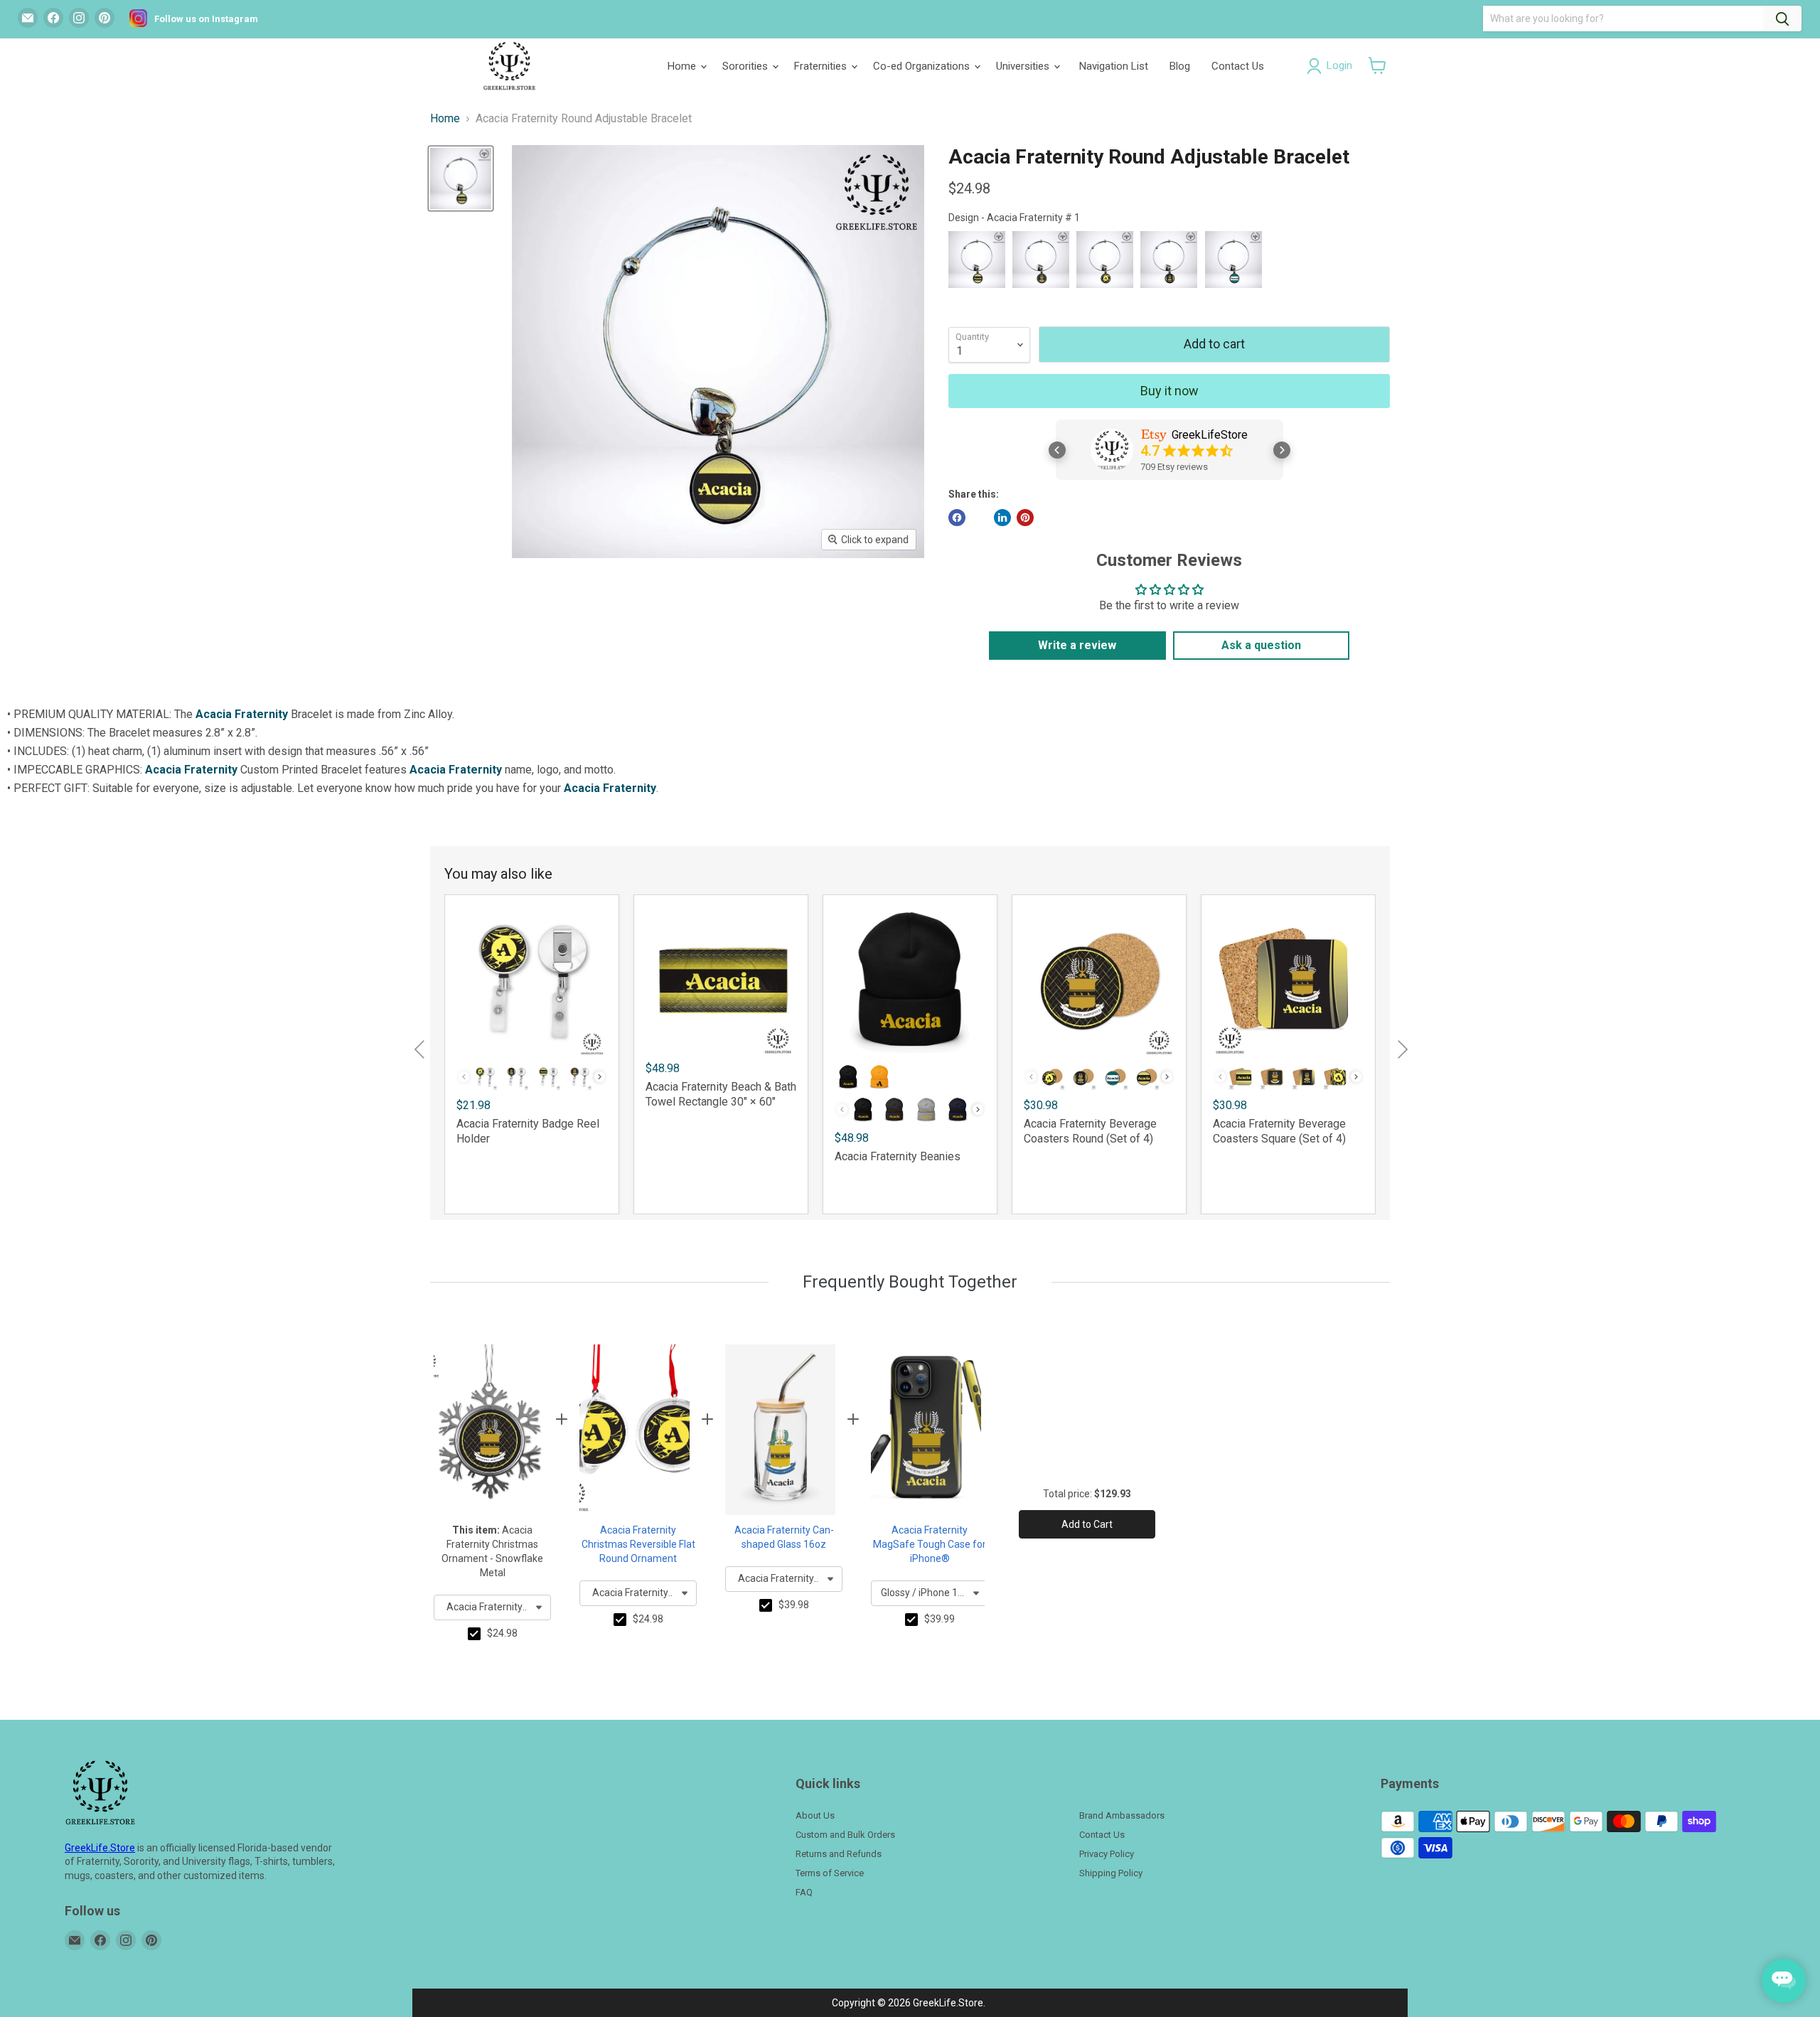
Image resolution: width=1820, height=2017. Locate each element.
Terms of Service (830, 1873)
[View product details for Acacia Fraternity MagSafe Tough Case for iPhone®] (926, 1430)
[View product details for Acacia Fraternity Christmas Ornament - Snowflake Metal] (489, 1430)
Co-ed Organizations (923, 66)
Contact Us (1238, 66)
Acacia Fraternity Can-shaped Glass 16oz (784, 1537)
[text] (502, 1634)
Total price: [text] (1087, 1494)
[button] (1377, 65)
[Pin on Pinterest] (1025, 518)
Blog (1180, 66)
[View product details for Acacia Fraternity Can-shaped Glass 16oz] (780, 1430)
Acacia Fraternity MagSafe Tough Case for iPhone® (930, 1544)
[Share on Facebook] (957, 518)
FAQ (804, 1892)
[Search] (1782, 18)
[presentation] (600, 1077)
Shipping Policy (1111, 1873)
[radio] (977, 260)
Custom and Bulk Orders (845, 1835)
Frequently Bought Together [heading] (910, 1282)
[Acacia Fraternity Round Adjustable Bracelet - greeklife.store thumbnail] (461, 178)
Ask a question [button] (1261, 645)
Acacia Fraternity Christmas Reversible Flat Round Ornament (638, 1544)
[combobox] (492, 1607)
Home (683, 66)
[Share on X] (980, 518)
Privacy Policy (1107, 1854)
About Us (815, 1815)
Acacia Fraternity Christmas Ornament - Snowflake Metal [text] (492, 1551)
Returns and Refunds (839, 1854)
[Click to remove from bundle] (474, 1634)
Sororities (746, 66)
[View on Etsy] (1112, 450)
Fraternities (822, 66)
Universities (1024, 66)
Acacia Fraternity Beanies (898, 1156)
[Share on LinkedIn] (1002, 518)
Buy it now (1169, 391)
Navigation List (1114, 66)
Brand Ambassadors (1122, 1815)
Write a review (1077, 645)
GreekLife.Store (100, 1848)
